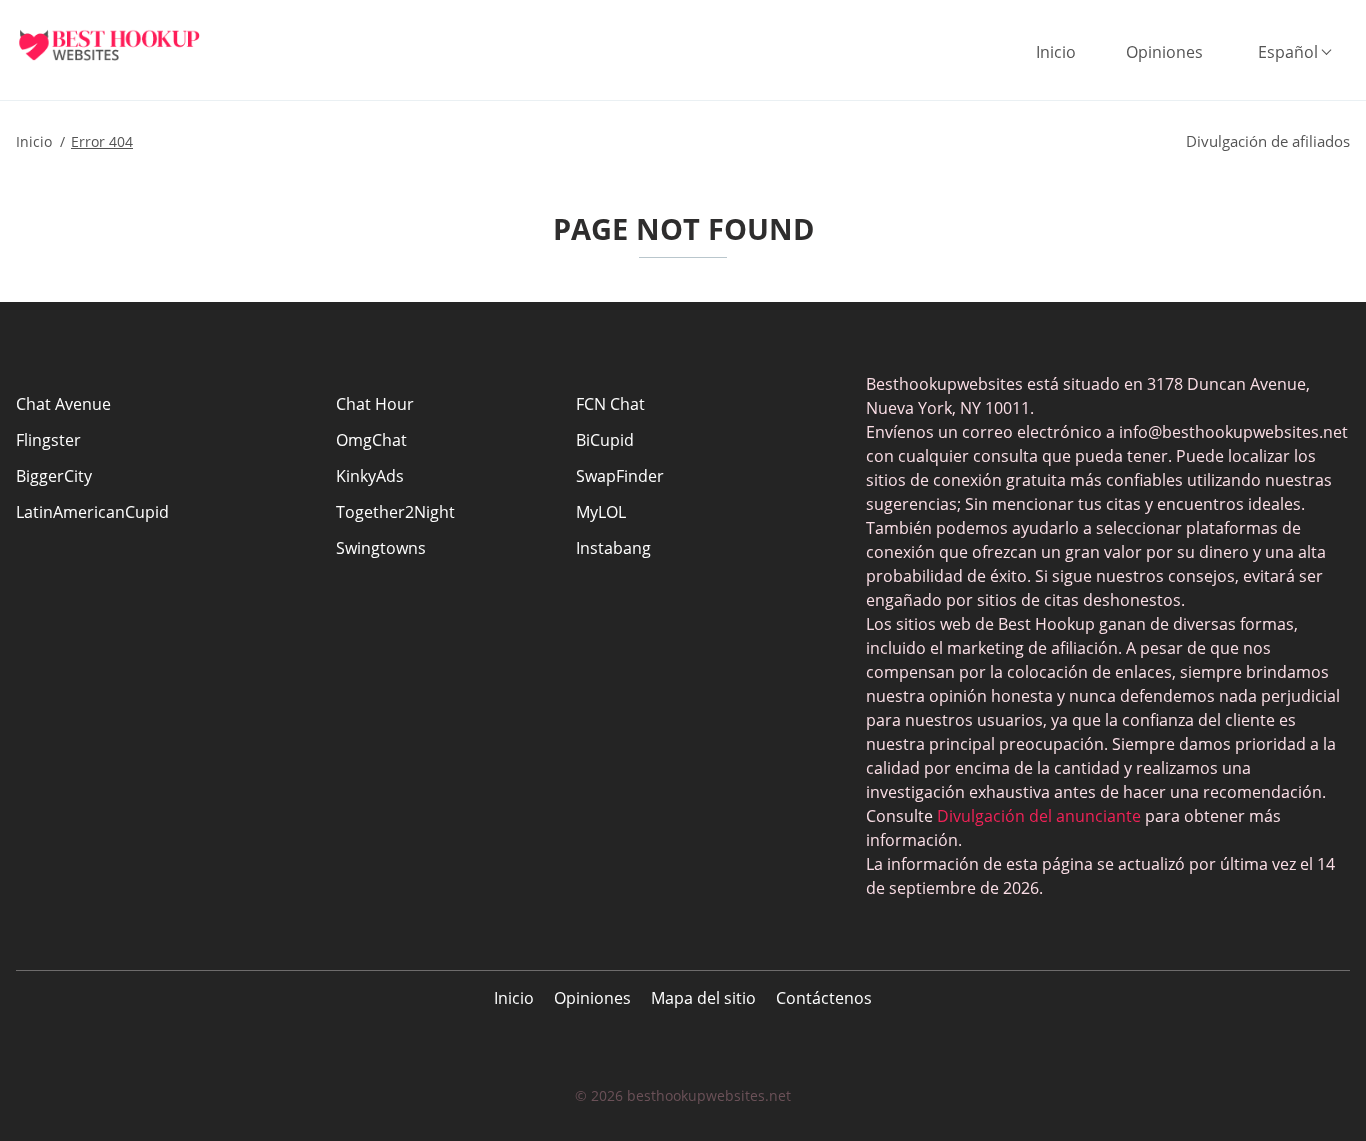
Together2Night (395, 512)
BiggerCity (54, 476)
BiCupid (605, 440)
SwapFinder (620, 476)
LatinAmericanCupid (92, 512)
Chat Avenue (63, 404)
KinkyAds (370, 476)
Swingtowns (381, 548)
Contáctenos (824, 998)
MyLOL (601, 512)
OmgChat (371, 440)
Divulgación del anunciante (1039, 816)
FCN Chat (610, 404)
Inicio (1056, 52)
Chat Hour (375, 404)
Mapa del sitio (703, 998)
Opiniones (1164, 52)
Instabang (613, 548)
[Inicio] (125, 45)
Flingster (48, 440)
